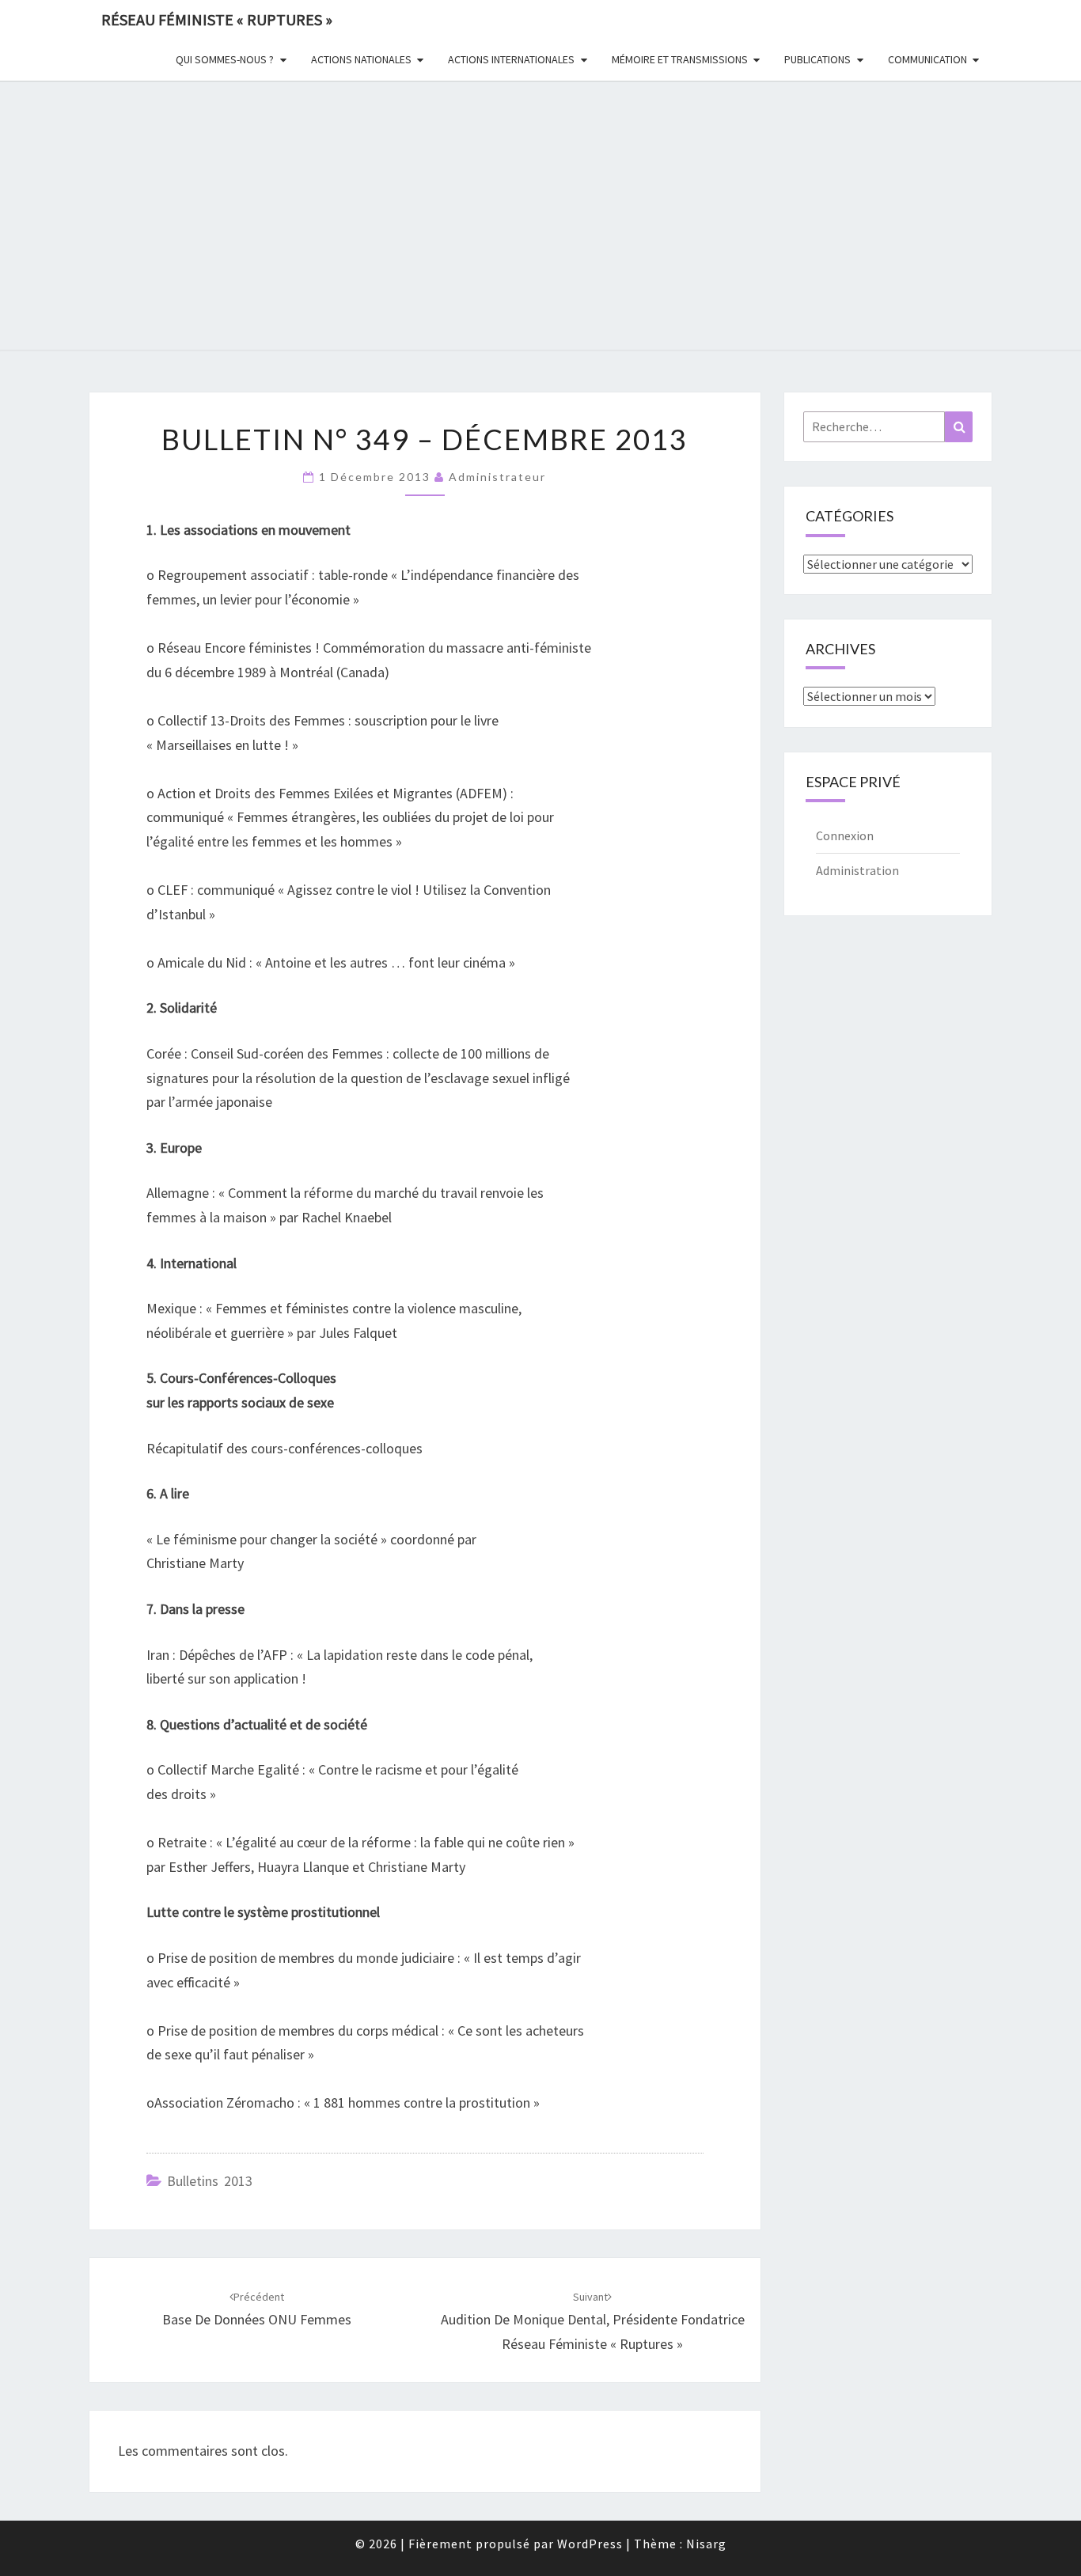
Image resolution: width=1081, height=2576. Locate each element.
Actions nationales (361, 59)
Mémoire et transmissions (680, 59)
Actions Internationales (511, 59)
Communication (927, 59)
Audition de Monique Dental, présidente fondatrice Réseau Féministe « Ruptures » (593, 2321)
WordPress (590, 2544)
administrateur (497, 477)
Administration (857, 870)
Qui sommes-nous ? (225, 59)
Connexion (845, 835)
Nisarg (706, 2544)
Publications (817, 59)
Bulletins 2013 (210, 2181)
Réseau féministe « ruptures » (217, 19)
